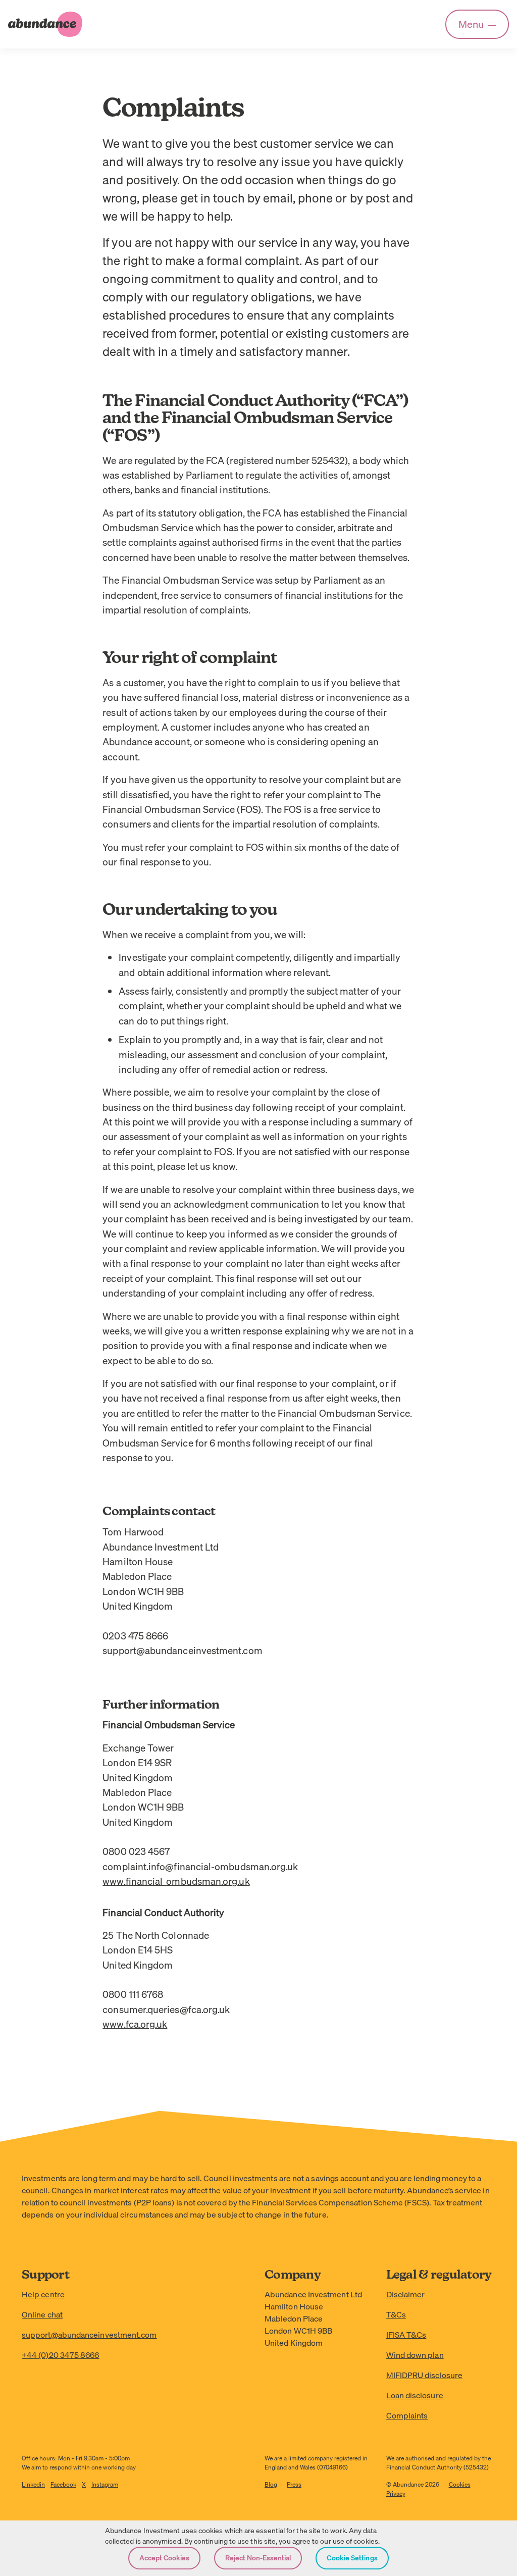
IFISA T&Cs (406, 2335)
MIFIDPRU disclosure (425, 2375)
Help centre (43, 2294)
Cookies (460, 2484)
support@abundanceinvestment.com (89, 2335)
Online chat (42, 2314)
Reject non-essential (258, 2558)
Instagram (105, 2484)
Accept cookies (164, 2558)
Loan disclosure (415, 2395)
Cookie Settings (352, 2558)
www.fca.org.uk (135, 2024)
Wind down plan (415, 2355)
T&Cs (396, 2314)
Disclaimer (406, 2294)
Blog (271, 2484)
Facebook (63, 2484)
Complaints (407, 2415)
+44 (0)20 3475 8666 (61, 2355)
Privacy (396, 2493)
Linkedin (33, 2484)
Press (294, 2484)
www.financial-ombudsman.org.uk (176, 1881)
